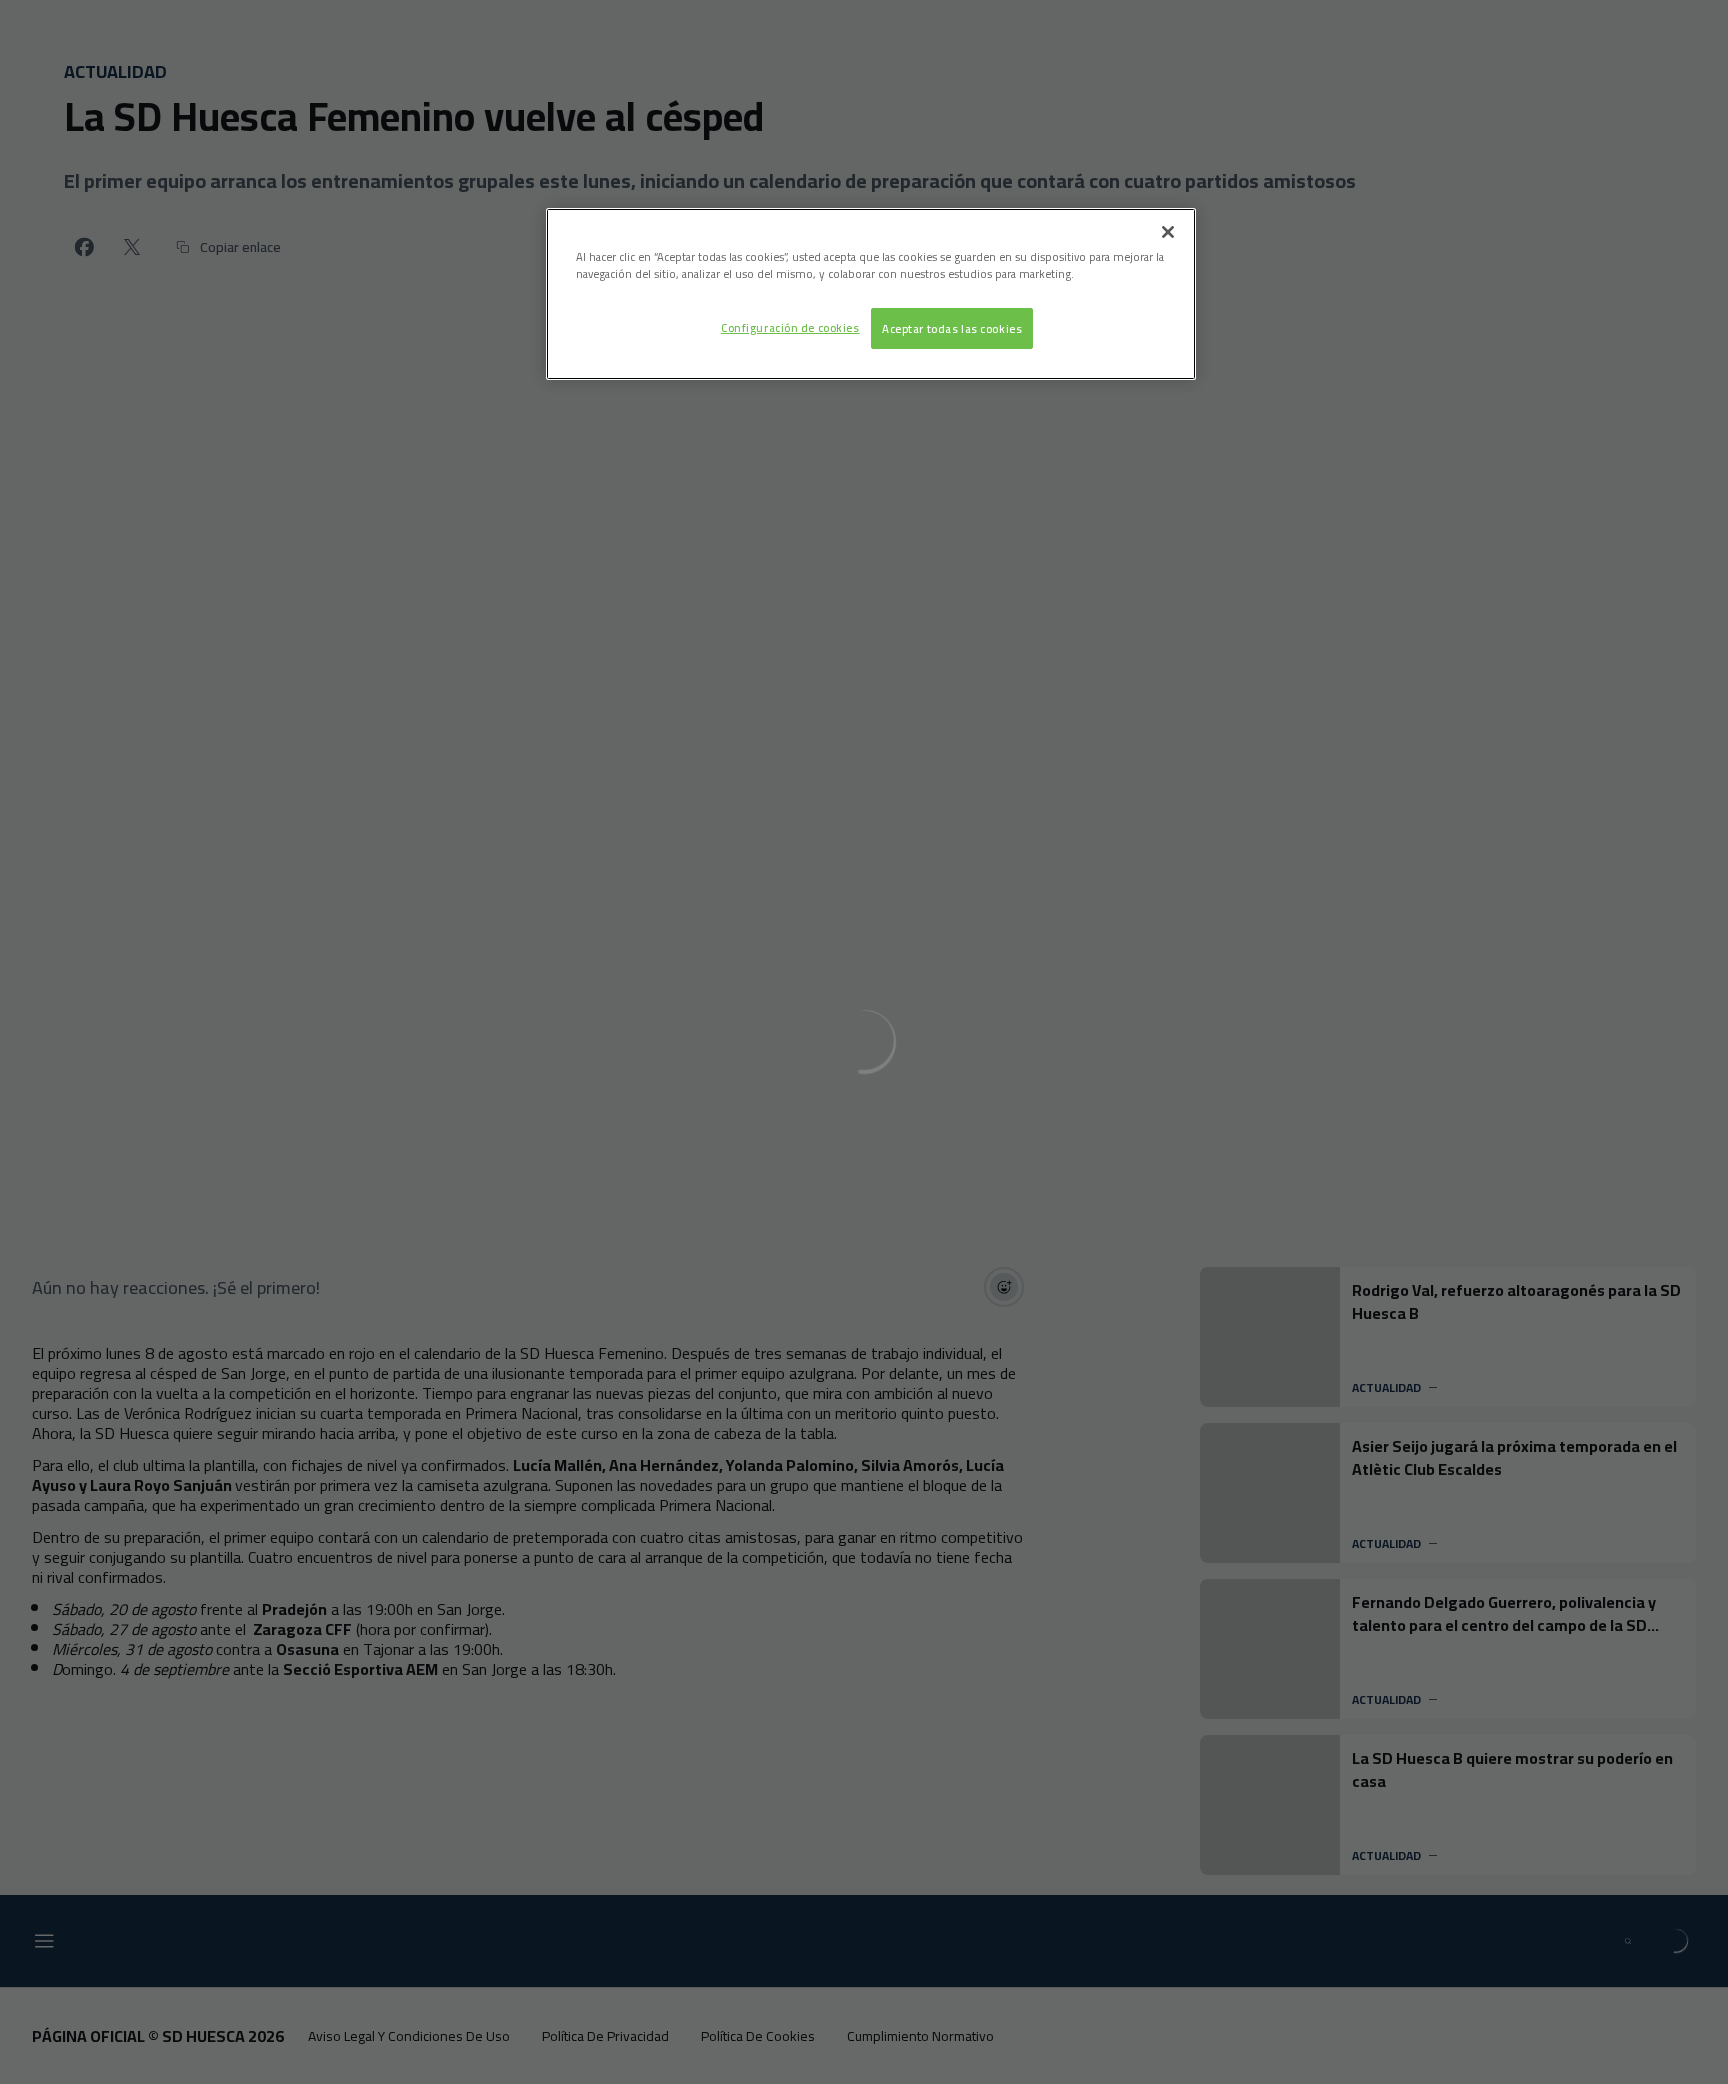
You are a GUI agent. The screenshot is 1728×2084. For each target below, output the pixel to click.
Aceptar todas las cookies (952, 328)
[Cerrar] (1168, 232)
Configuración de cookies (790, 327)
